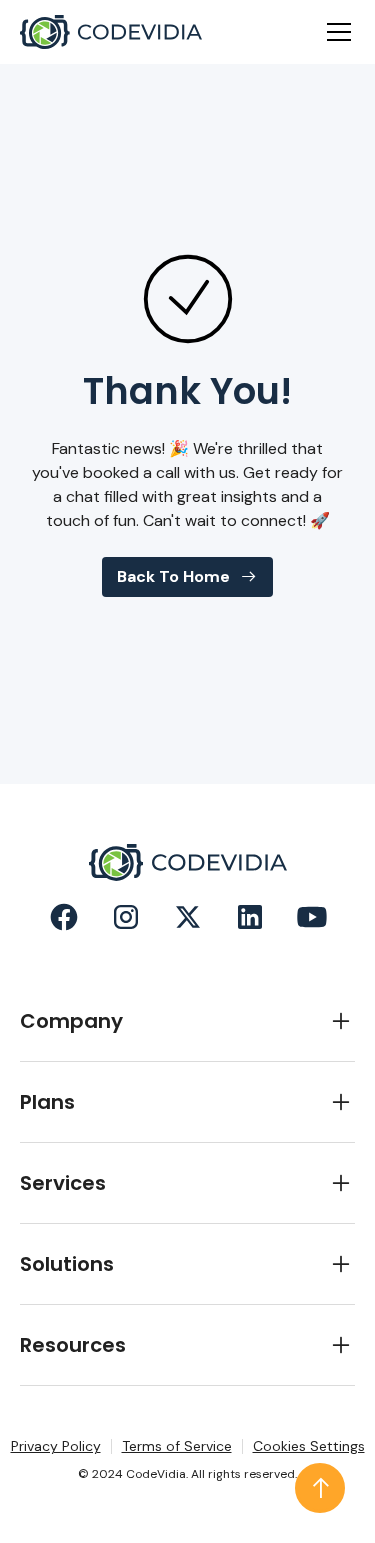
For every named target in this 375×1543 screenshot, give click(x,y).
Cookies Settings (309, 1446)
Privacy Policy (56, 1446)
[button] (335, 32)
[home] (111, 32)
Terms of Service (177, 1446)
